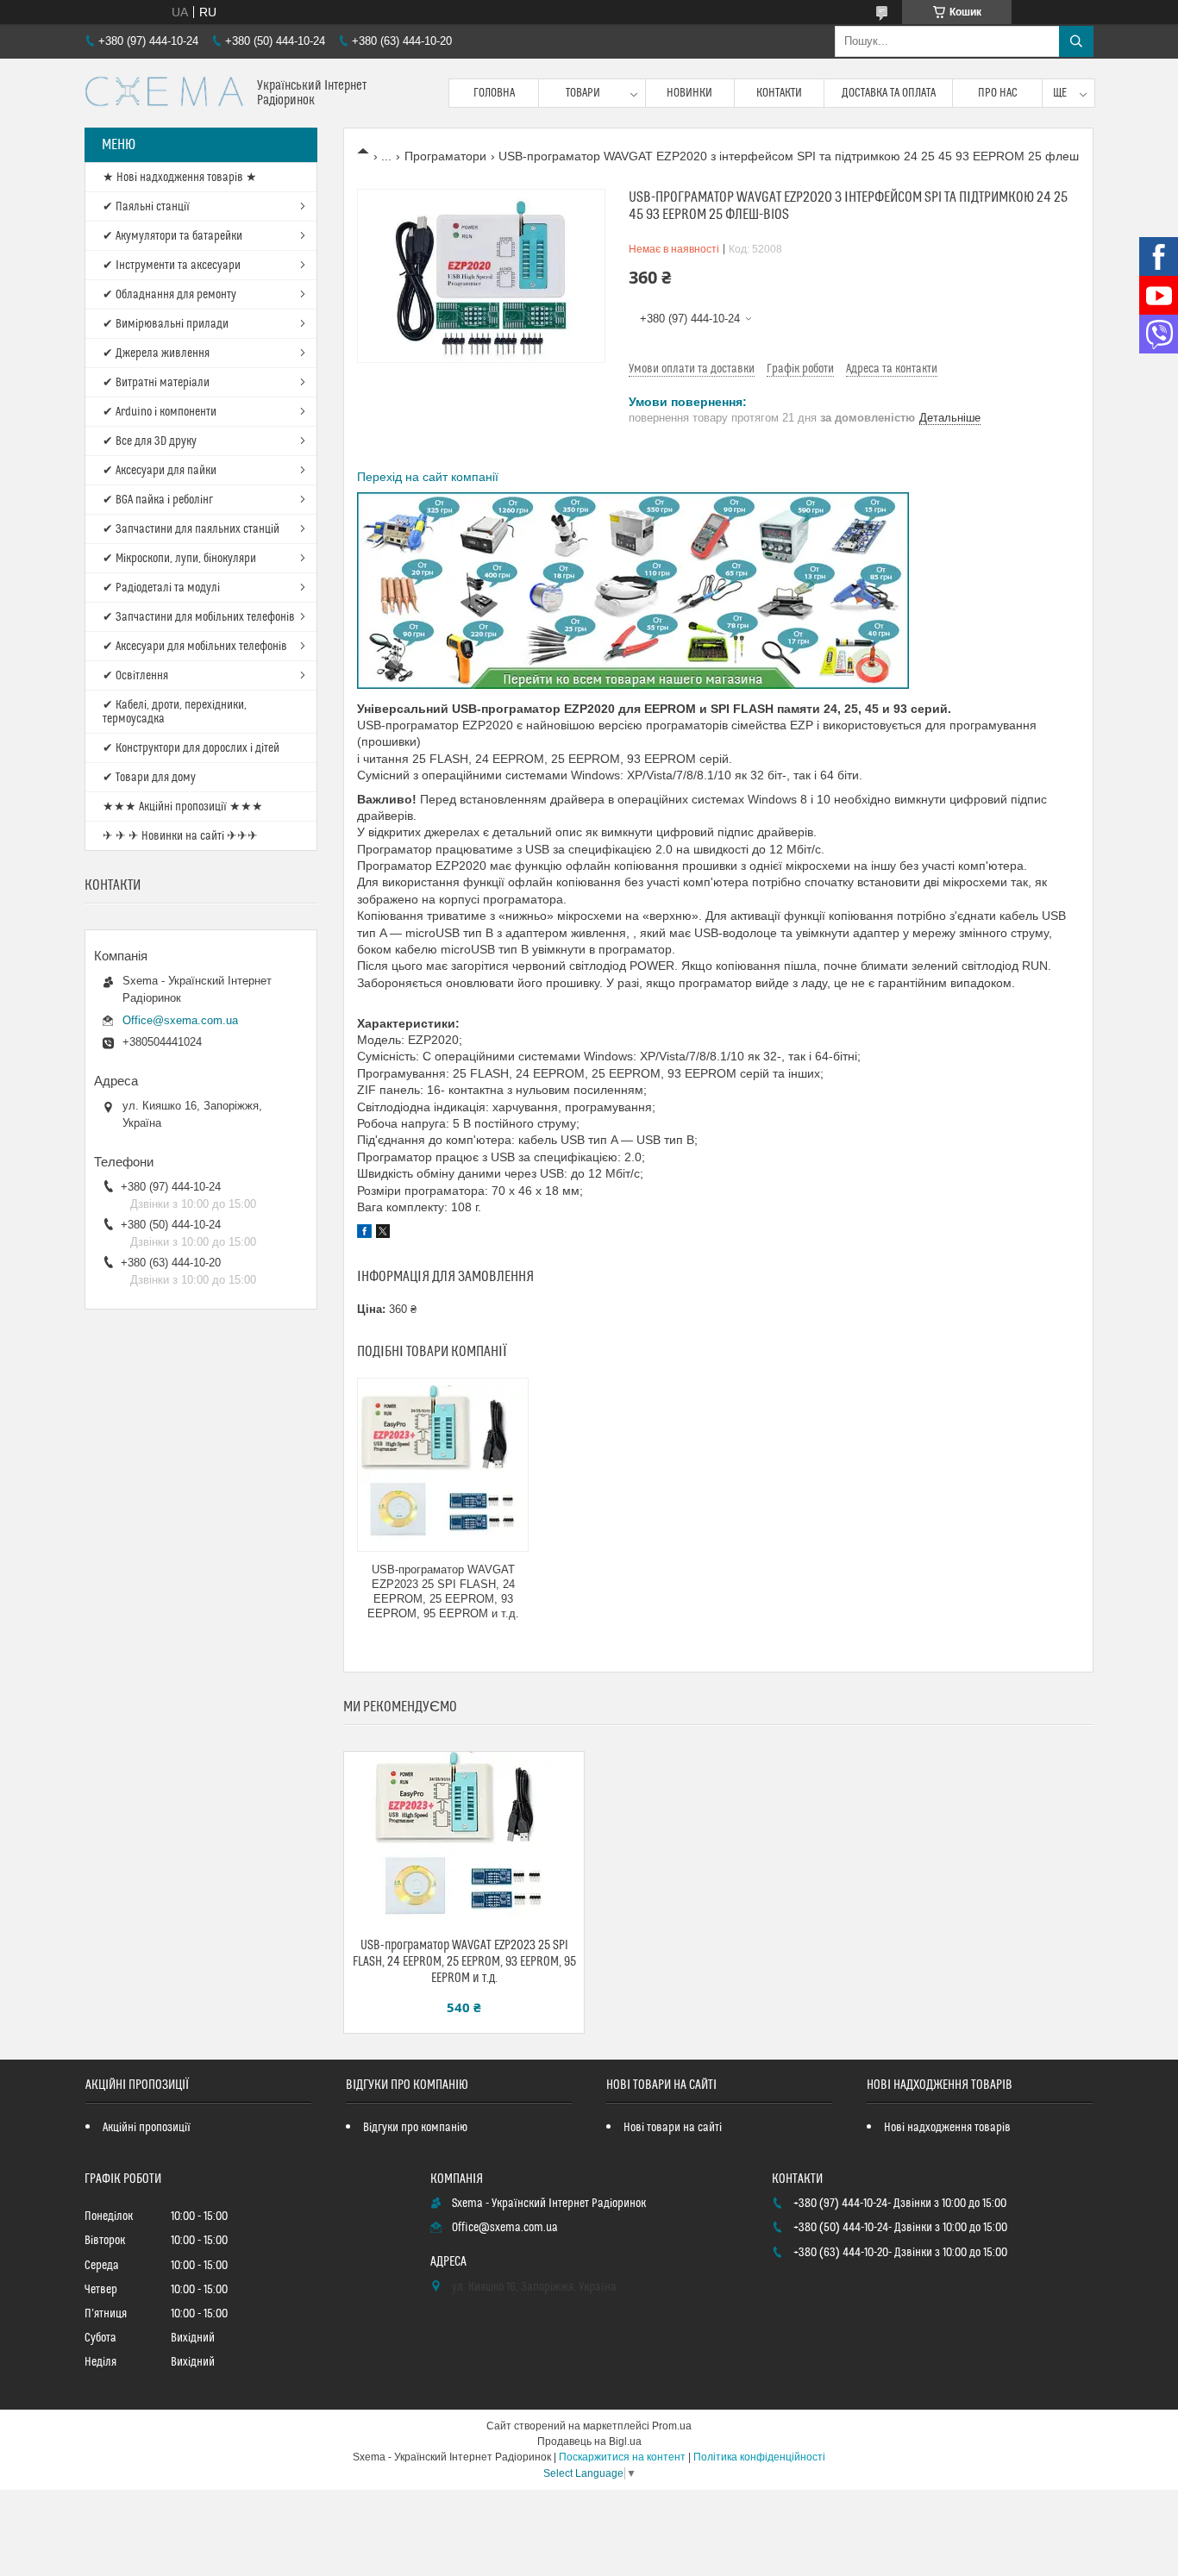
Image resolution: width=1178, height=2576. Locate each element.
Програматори (445, 156)
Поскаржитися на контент (622, 2457)
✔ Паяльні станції (146, 207)
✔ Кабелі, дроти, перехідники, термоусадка (175, 712)
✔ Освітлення (135, 676)
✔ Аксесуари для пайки (160, 471)
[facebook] (364, 1234)
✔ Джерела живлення (156, 353)
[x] (383, 1234)
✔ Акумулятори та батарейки (172, 236)
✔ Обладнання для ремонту (169, 295)
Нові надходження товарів (947, 2128)
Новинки (689, 93)
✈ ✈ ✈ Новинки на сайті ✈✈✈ (180, 836)
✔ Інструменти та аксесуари (172, 266)
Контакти (779, 93)
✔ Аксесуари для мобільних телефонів (195, 647)
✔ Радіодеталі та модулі (161, 588)
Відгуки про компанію (415, 2128)
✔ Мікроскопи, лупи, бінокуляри (179, 559)
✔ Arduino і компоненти (160, 412)
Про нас (998, 93)
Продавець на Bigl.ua (589, 2442)
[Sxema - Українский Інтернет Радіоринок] (164, 93)
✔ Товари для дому (149, 778)
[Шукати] (1076, 41)
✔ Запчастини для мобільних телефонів (199, 617)
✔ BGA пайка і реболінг (158, 500)
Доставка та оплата (889, 93)
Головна (494, 93)
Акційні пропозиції (147, 2128)
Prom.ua (672, 2426)
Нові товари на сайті (673, 2128)
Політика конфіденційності (759, 2457)
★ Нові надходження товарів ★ (180, 178)
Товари (583, 93)
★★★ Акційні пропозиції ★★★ (183, 807)
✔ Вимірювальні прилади (166, 324)
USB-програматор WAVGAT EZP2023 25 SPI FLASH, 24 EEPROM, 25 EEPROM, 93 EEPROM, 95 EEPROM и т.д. (443, 1591)
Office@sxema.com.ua (180, 1020)
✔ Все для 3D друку (150, 441)
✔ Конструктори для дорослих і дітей (191, 748)
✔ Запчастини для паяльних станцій (191, 529)
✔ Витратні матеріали (156, 383)
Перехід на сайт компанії (428, 477)
